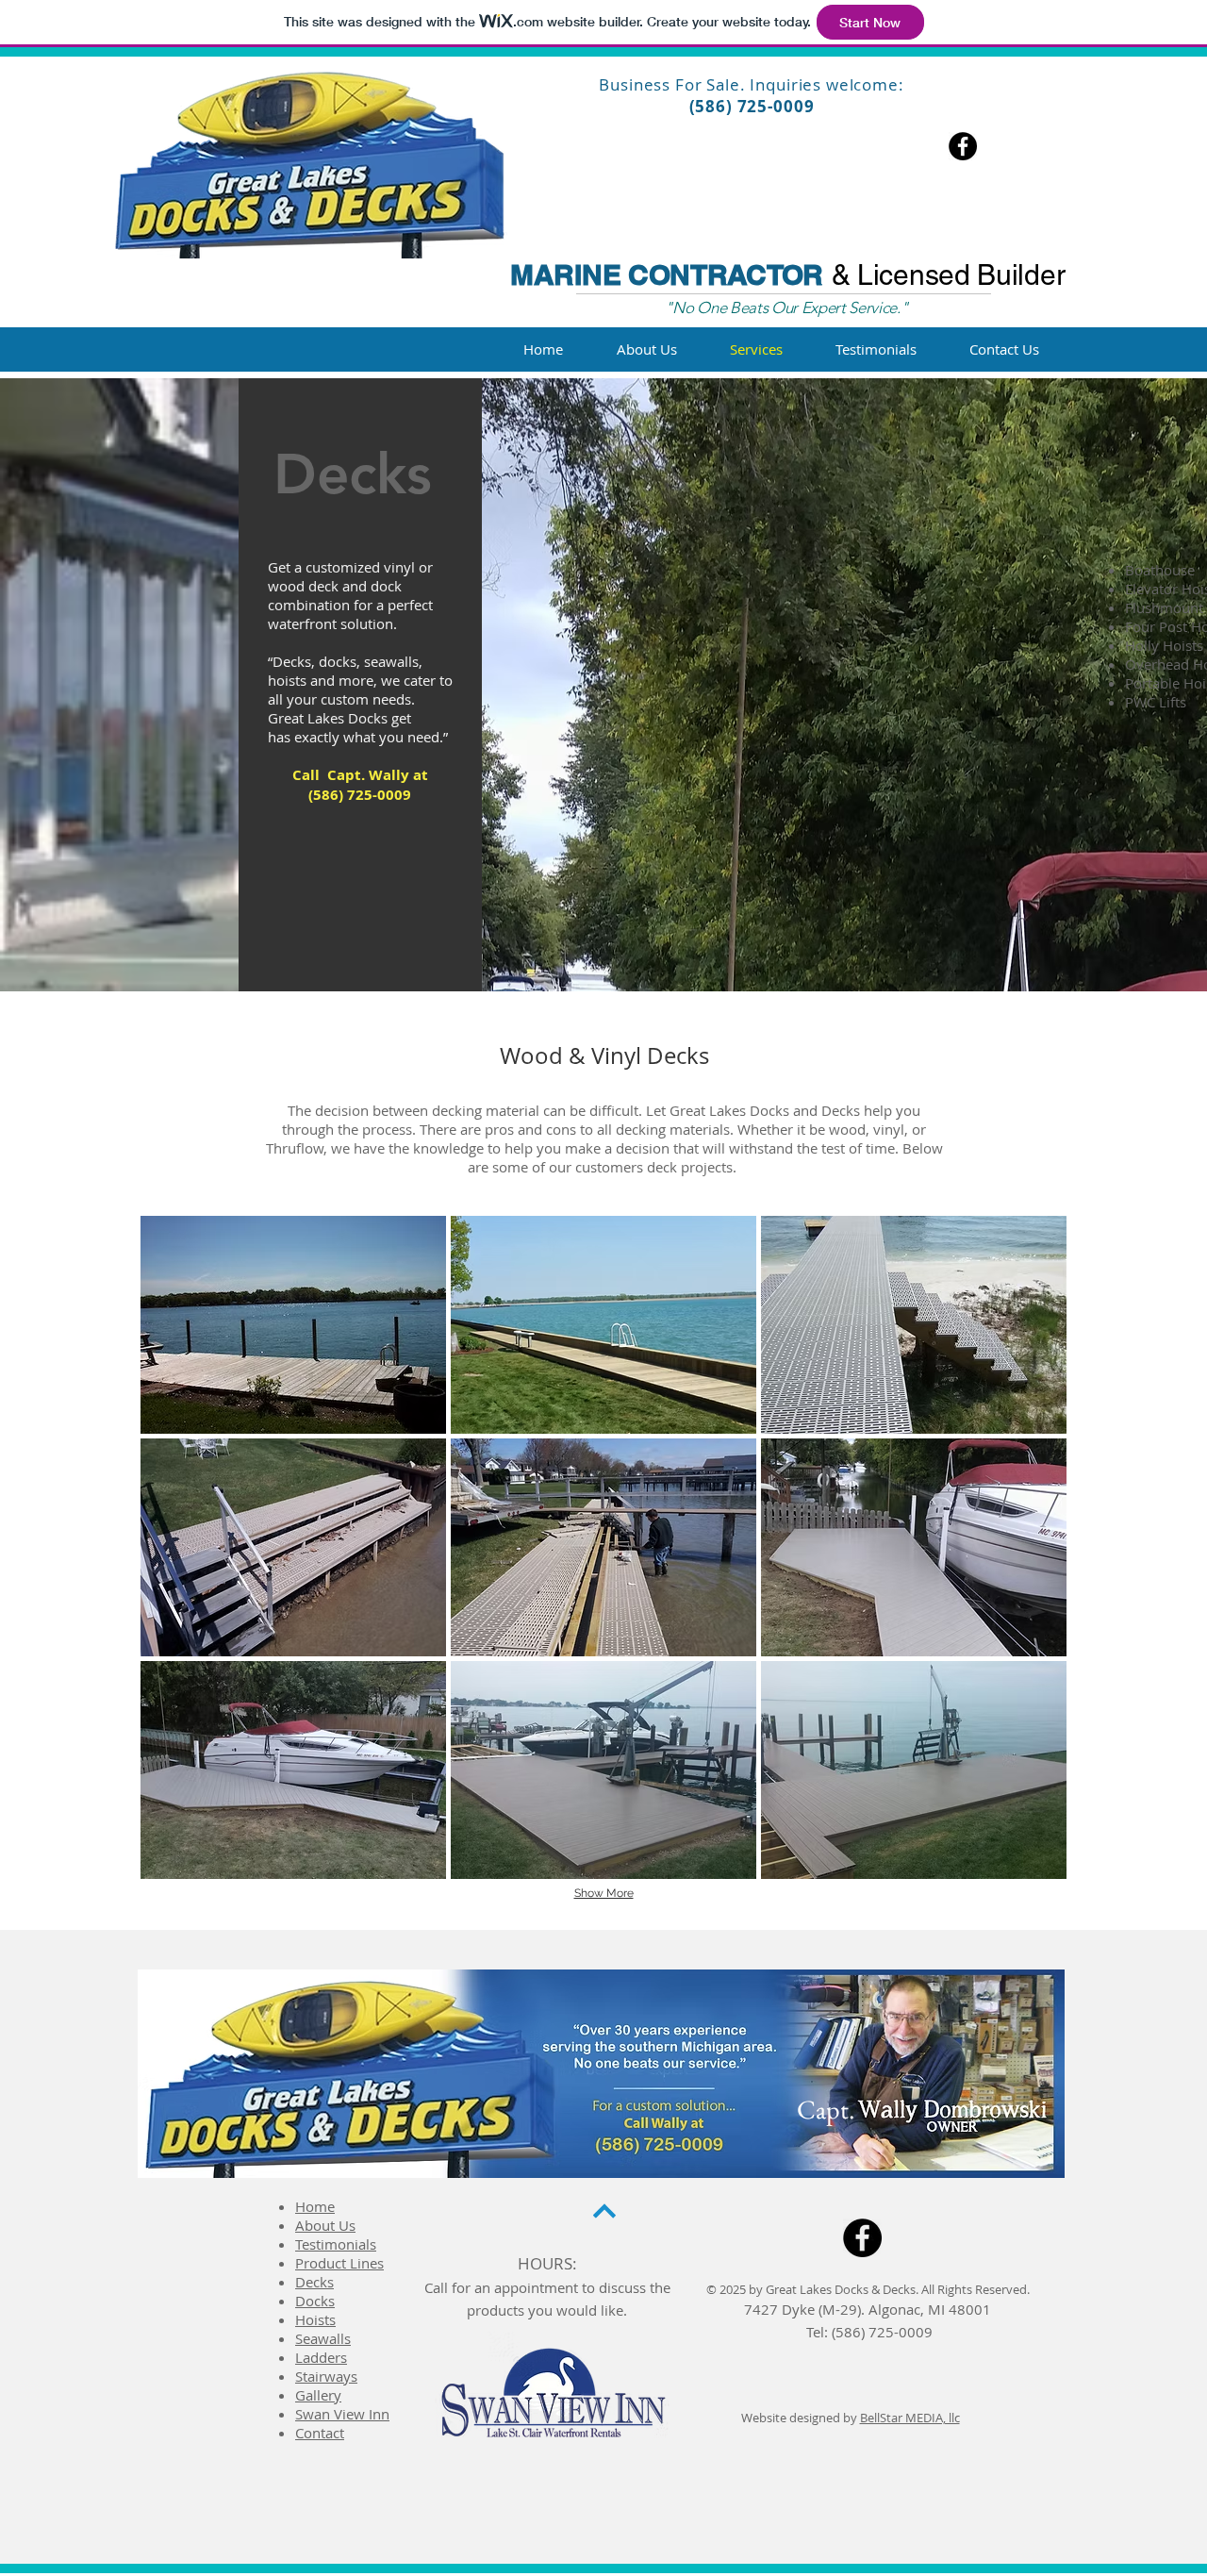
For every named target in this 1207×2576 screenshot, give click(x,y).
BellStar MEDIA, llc (910, 2418)
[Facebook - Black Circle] (963, 146)
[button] (293, 1325)
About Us (325, 2225)
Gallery (318, 2395)
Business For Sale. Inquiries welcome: (751, 84)
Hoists (315, 2319)
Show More (604, 1893)
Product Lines (339, 2263)
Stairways (326, 2376)
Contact (320, 2433)
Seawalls (323, 2338)
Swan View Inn (342, 2414)
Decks (314, 2282)
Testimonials (336, 2244)
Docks (315, 2301)
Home (315, 2206)
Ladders (321, 2357)
